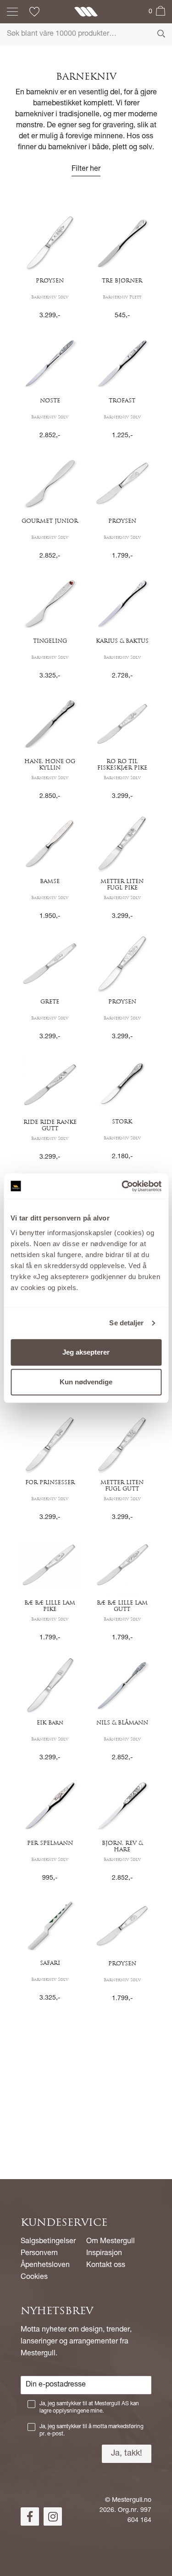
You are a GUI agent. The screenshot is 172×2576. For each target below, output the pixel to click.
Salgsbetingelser (48, 2242)
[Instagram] (53, 2516)
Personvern (39, 2254)
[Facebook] (30, 2516)
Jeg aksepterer (86, 1352)
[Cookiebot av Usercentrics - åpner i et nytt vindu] (122, 1186)
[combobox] (86, 34)
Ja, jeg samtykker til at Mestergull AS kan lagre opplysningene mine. (89, 2408)
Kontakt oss (106, 2266)
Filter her (86, 169)
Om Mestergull (111, 2242)
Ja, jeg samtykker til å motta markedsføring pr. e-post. (92, 2430)
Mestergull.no (132, 2500)
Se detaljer (126, 1323)
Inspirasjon (104, 2254)
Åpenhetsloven (45, 2266)
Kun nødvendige (86, 1382)
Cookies (34, 2278)
